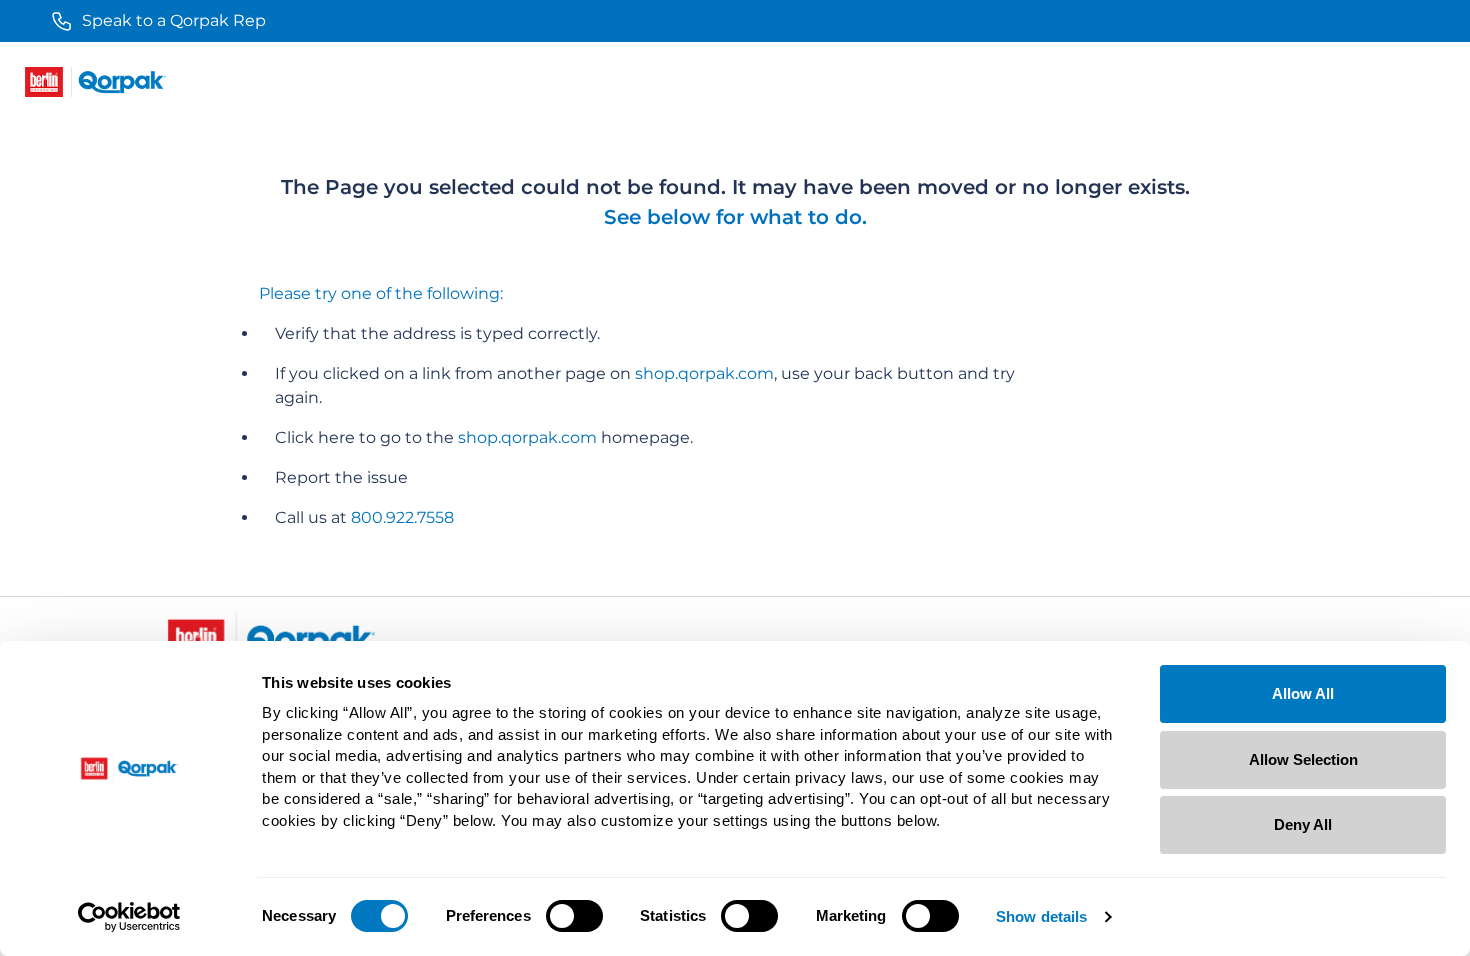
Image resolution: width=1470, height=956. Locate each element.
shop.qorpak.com (704, 373)
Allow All (1303, 693)
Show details (1041, 916)
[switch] (574, 916)
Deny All (1303, 824)
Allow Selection (1303, 759)
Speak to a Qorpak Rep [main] (174, 20)
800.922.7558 (402, 517)
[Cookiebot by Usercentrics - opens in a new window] (129, 917)
